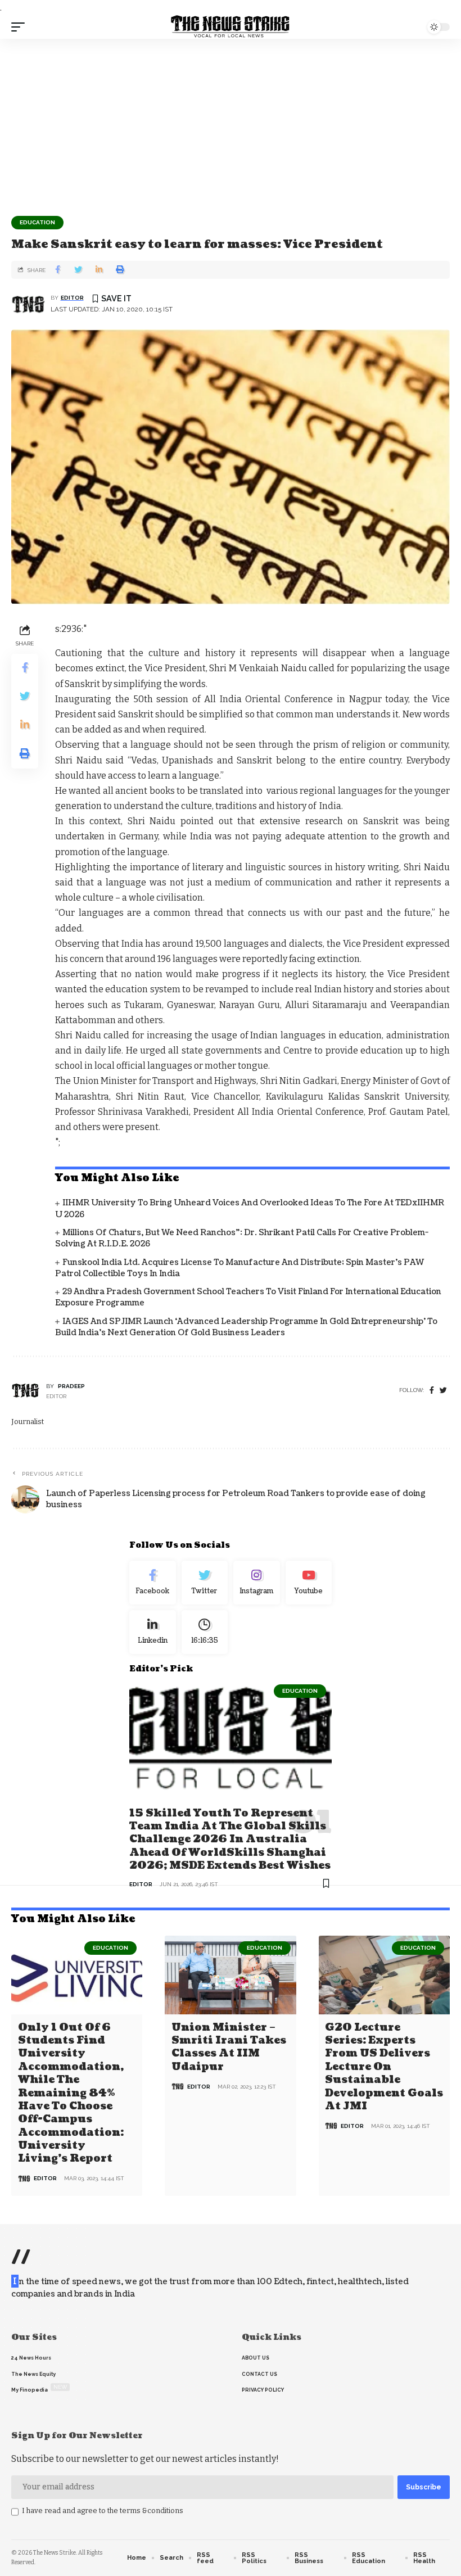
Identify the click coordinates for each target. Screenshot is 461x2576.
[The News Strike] (231, 27)
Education (37, 222)
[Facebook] (432, 1391)
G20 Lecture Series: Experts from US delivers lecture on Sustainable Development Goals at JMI (384, 2067)
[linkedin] (153, 1632)
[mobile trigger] (21, 27)
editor (72, 298)
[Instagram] (257, 1583)
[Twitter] (205, 1583)
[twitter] (443, 1391)
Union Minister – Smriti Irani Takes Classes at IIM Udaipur (229, 2047)
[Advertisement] (231, 123)
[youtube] (309, 1583)
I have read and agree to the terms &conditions (103, 2511)
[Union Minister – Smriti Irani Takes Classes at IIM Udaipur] (230, 1975)
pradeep (71, 1386)
